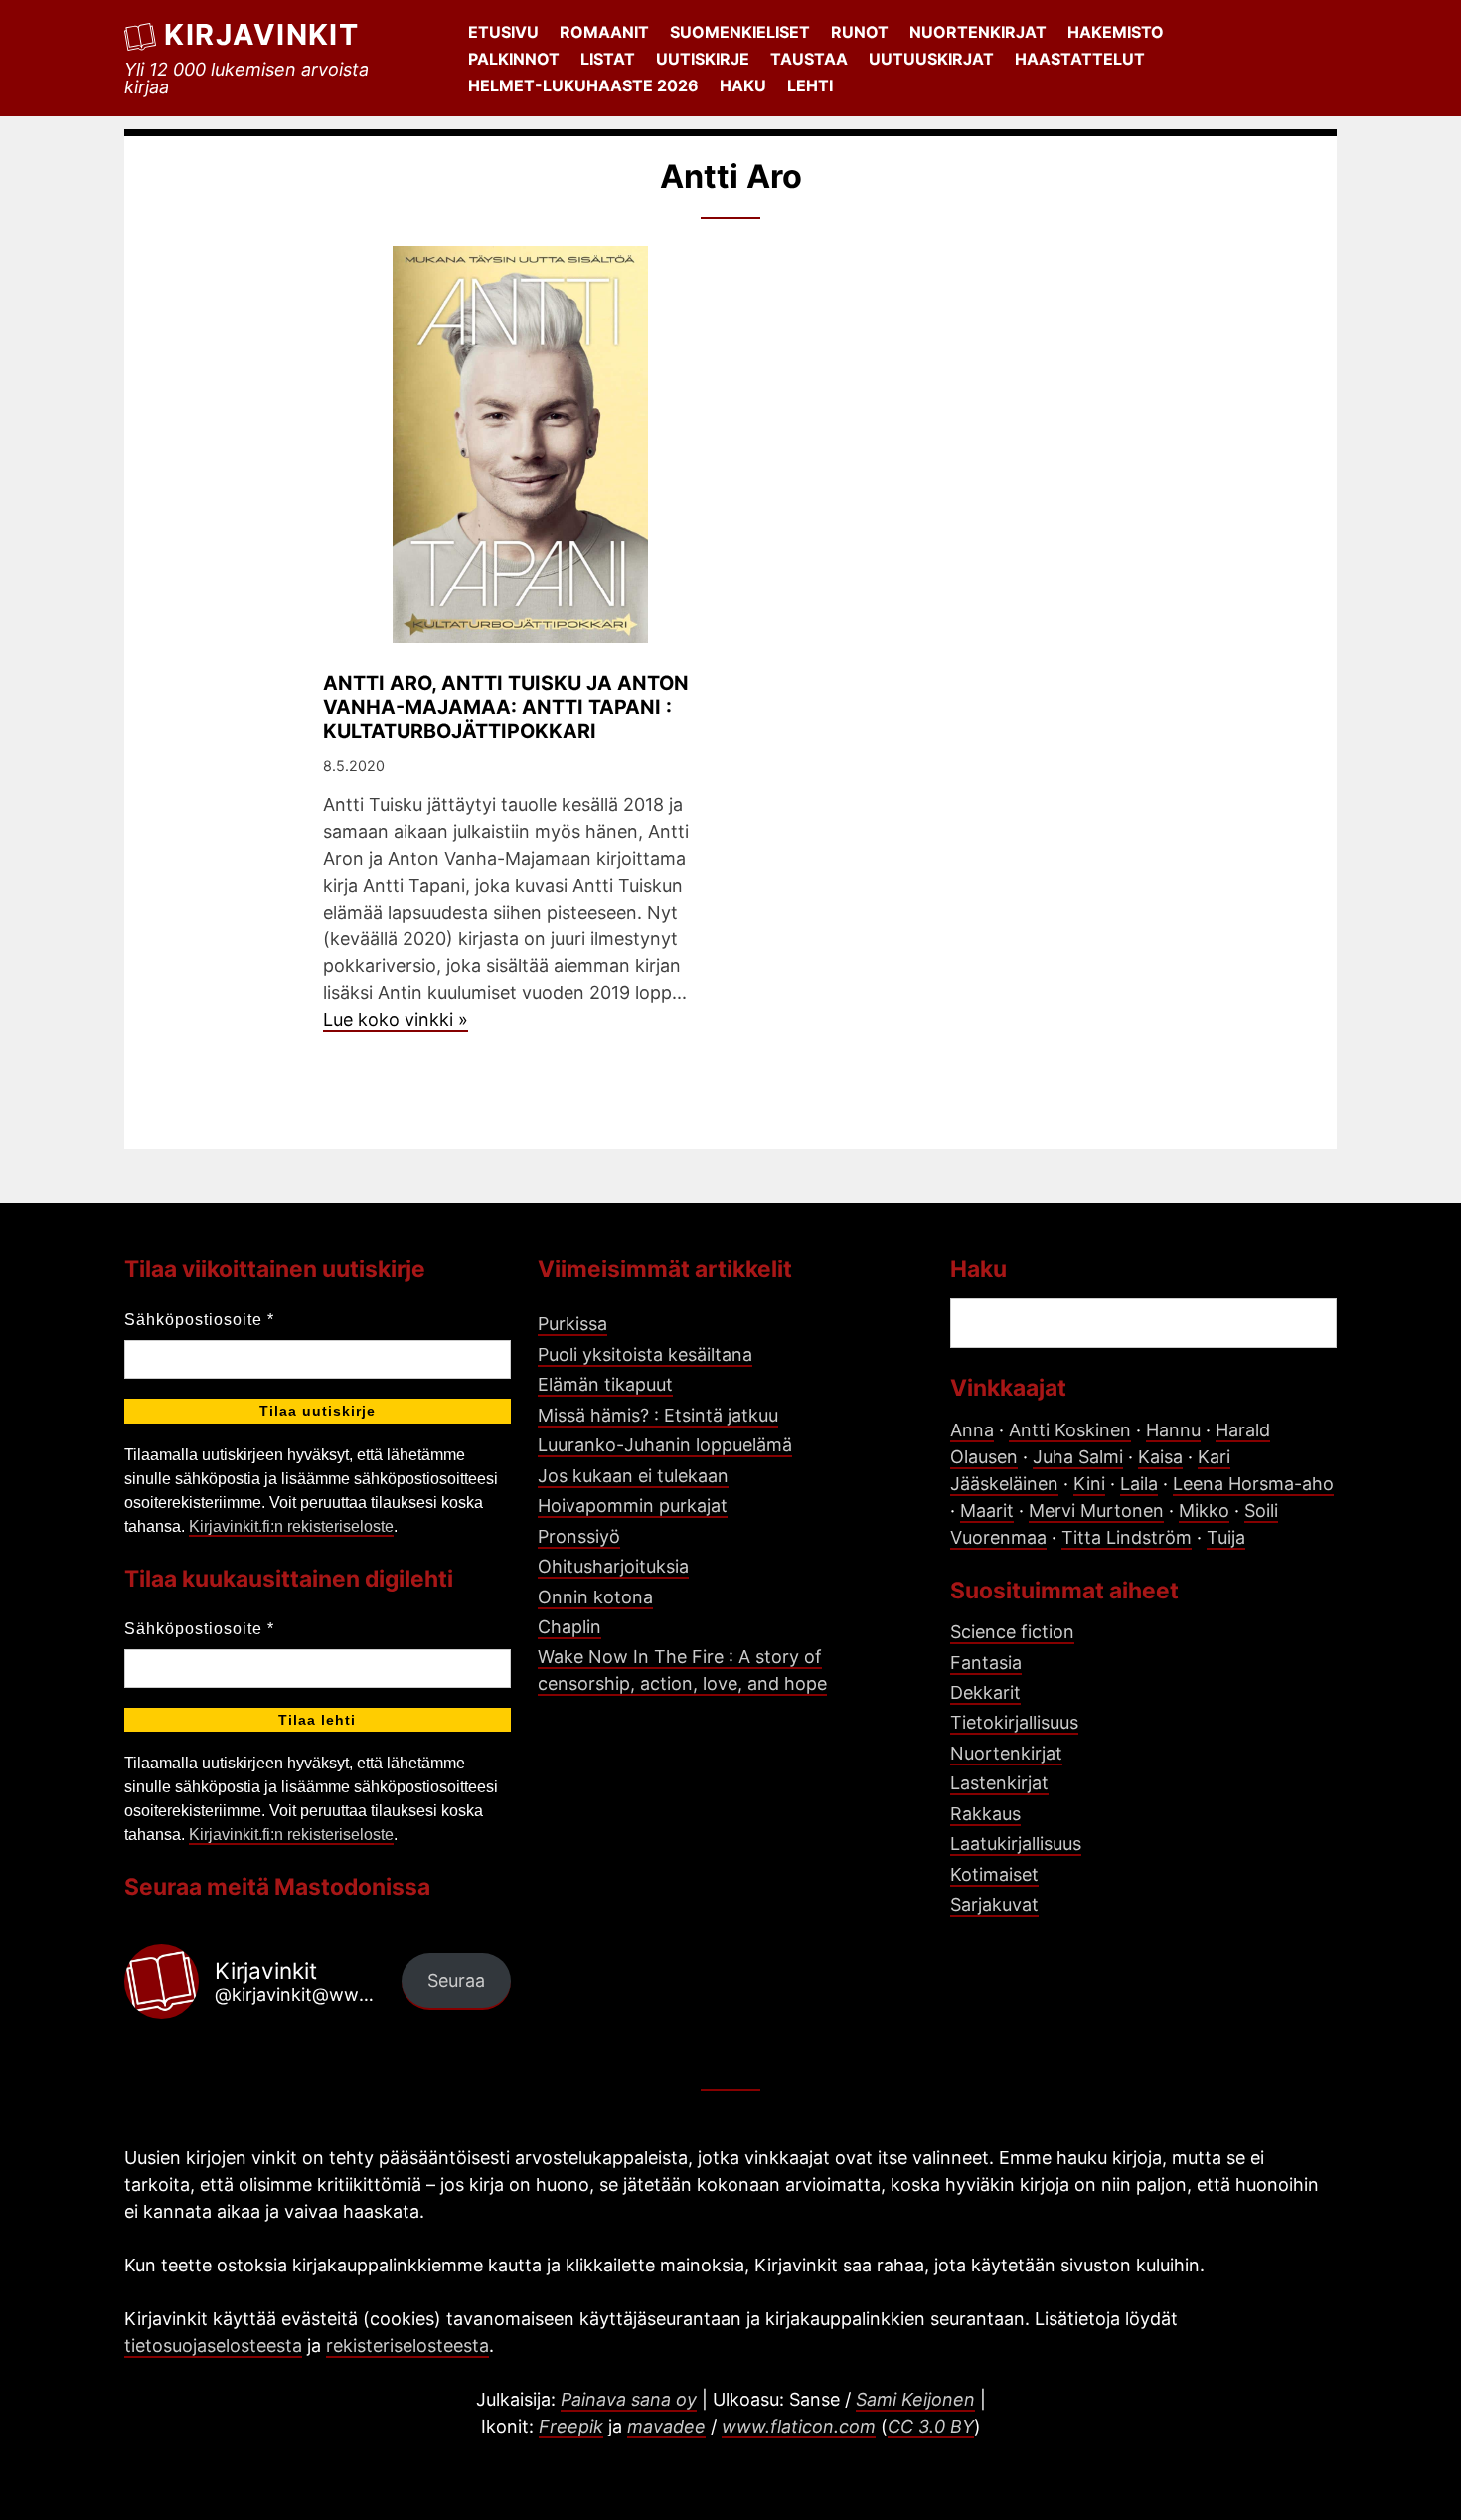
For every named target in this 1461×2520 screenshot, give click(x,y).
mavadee (666, 2426)
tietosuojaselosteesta (213, 2346)
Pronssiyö (579, 1536)
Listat (608, 59)
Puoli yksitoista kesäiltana (645, 1354)
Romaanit (604, 32)
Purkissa (572, 1324)
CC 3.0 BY (931, 2426)
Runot (860, 32)
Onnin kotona (595, 1597)
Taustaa (809, 59)
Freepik (571, 2426)
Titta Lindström (1127, 1537)
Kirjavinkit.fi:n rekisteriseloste (291, 1526)
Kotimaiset (994, 1874)
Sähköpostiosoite (199, 1320)
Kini (1089, 1484)
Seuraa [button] (456, 1981)
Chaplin (569, 1627)
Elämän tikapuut (605, 1384)
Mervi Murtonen (1096, 1511)
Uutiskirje (703, 59)
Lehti (810, 85)
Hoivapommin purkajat (633, 1506)
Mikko (1204, 1511)
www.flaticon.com (799, 2426)
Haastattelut (1080, 59)
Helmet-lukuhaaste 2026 (583, 85)
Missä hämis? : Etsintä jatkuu (658, 1415)
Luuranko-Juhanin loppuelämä (665, 1445)
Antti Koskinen (1070, 1430)
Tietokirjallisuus (1014, 1722)
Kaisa (1160, 1457)
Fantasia (986, 1663)
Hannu (1173, 1430)
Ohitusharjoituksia (613, 1566)
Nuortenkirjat (978, 32)
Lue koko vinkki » (396, 1019)
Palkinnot (514, 59)
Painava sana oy (629, 2399)
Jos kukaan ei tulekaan (633, 1476)
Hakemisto (1116, 32)
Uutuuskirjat (931, 59)
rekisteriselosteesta (407, 2346)
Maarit (987, 1511)
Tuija (1226, 1537)
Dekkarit (985, 1692)
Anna (972, 1430)
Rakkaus (985, 1814)
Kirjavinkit (261, 34)
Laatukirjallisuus (1016, 1844)
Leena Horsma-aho (1253, 1484)
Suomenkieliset (740, 32)
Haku (743, 85)
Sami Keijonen (915, 2399)
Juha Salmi (1078, 1457)
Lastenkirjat (999, 1783)
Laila (1139, 1484)
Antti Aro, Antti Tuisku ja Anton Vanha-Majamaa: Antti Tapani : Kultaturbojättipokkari (506, 707)
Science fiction (1012, 1632)
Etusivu (503, 32)
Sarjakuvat (994, 1904)
